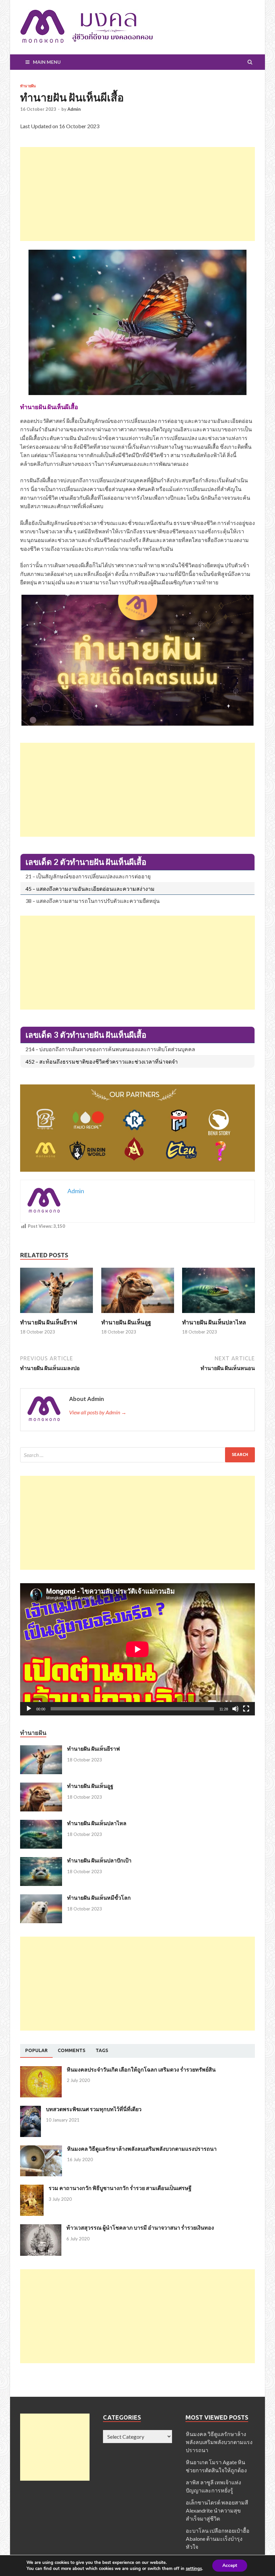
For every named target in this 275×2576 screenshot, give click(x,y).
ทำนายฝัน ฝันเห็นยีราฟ (49, 1322)
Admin (74, 109)
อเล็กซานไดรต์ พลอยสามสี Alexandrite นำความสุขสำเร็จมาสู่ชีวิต (217, 2510)
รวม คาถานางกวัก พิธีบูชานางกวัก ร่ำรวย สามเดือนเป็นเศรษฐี (120, 2188)
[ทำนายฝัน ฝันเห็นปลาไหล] (218, 1315)
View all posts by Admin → (98, 1412)
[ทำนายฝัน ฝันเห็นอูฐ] (138, 1315)
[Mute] (235, 1709)
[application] (137, 1649)
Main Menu (47, 62)
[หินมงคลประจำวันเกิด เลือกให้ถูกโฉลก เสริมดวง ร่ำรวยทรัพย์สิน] (41, 2070)
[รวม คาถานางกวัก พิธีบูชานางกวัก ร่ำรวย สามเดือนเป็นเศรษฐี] (32, 2189)
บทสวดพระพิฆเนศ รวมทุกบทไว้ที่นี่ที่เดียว (94, 2109)
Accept (230, 2565)
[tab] (36, 2051)
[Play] (29, 1709)
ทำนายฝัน (28, 86)
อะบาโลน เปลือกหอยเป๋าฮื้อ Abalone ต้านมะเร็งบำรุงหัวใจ (218, 2539)
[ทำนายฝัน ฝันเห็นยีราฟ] (57, 1315)
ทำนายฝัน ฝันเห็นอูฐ (126, 1322)
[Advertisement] (137, 194)
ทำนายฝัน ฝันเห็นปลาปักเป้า (99, 1860)
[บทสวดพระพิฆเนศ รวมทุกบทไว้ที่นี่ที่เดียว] (31, 2110)
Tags (102, 2050)
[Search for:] (137, 1455)
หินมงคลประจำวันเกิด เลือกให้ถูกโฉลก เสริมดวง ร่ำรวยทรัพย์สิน (141, 2069)
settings (194, 2569)
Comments (72, 2050)
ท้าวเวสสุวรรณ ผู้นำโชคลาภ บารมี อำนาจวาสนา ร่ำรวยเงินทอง (140, 2227)
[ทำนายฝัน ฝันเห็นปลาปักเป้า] (41, 1861)
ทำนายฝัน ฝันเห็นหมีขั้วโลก (99, 1898)
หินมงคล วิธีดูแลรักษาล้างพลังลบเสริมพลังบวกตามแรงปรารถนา (142, 2149)
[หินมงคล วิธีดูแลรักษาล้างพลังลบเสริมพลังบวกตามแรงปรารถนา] (41, 2149)
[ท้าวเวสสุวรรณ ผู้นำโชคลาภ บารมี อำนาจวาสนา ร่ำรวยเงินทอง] (41, 2228)
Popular (36, 2050)
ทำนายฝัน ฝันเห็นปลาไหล (214, 1322)
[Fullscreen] (246, 1709)
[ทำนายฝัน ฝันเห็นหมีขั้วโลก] (41, 1898)
